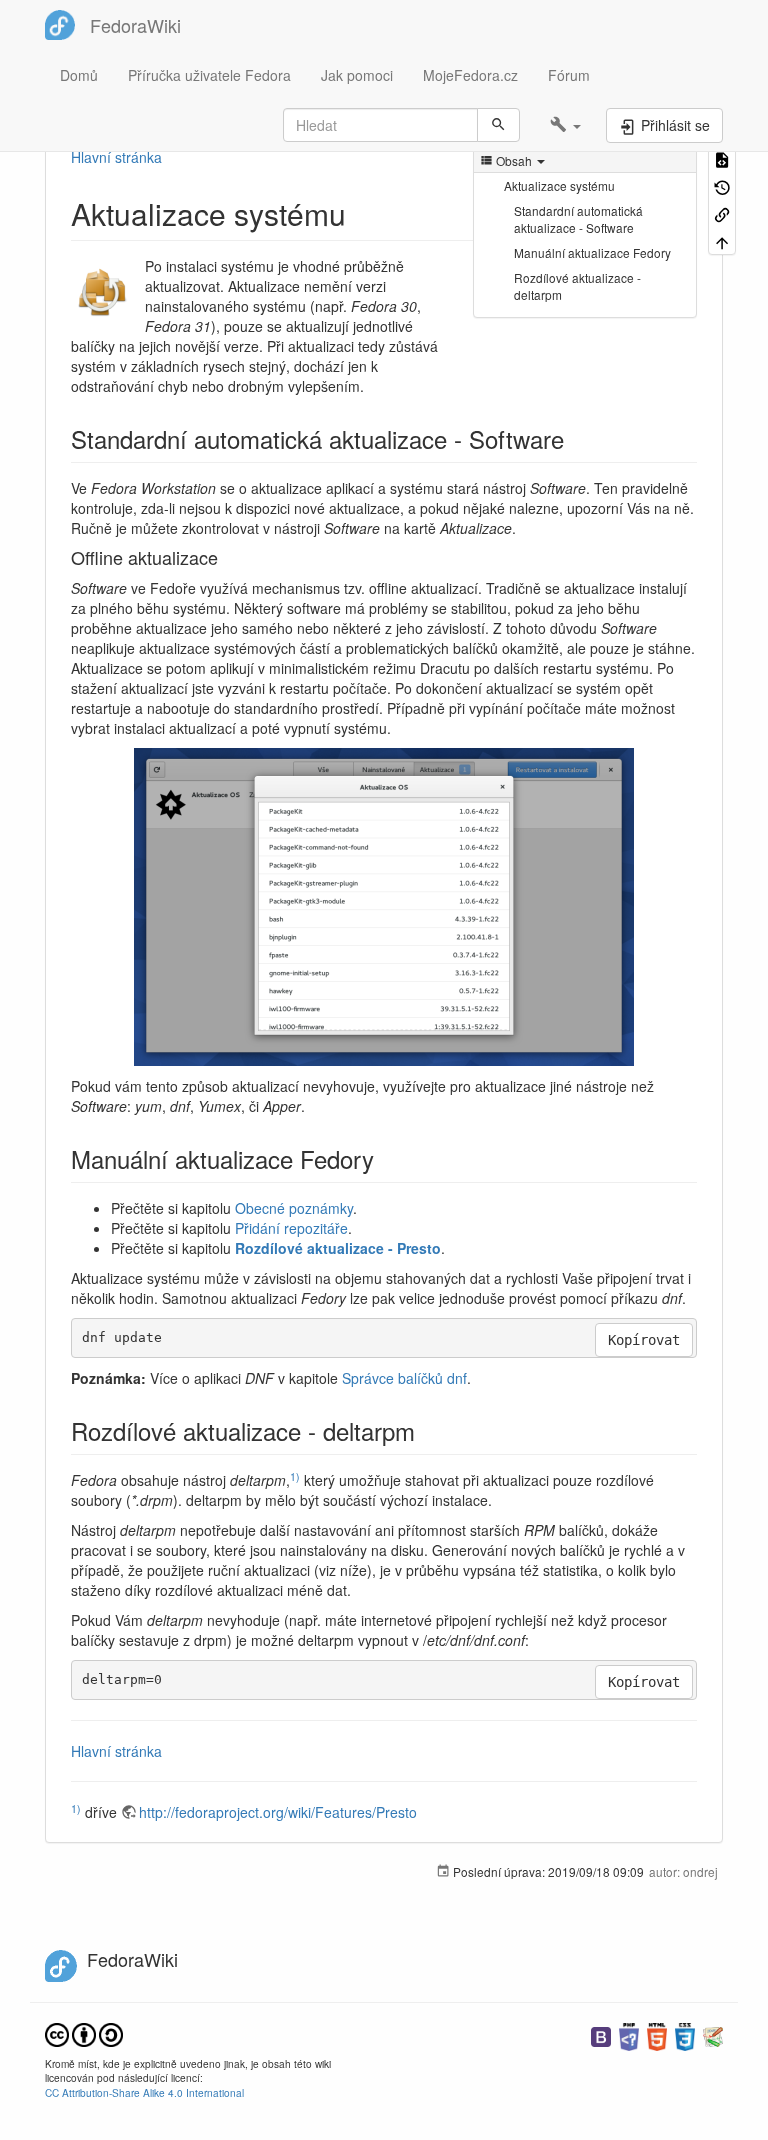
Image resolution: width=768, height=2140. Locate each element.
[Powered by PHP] (629, 2034)
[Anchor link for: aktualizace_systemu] (361, 213)
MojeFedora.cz (470, 75)
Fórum (569, 75)
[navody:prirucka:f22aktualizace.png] (384, 907)
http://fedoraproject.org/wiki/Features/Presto (278, 1812)
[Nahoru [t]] (722, 240)
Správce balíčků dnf (404, 1378)
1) (295, 1476)
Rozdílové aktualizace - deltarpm (577, 286)
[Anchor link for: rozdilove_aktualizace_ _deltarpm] (427, 1430)
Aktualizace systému (559, 185)
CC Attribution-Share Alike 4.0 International (144, 2092)
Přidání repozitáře (291, 1228)
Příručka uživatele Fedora (209, 75)
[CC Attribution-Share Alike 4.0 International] (84, 2032)
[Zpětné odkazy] (722, 213)
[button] (565, 125)
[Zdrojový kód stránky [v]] (722, 158)
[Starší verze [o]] (722, 185)
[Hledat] (498, 125)
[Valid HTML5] (657, 2034)
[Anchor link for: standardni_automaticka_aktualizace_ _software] (576, 438)
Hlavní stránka (116, 157)
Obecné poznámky (294, 1208)
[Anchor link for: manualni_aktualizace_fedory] (386, 1158)
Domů (79, 75)
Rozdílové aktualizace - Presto (338, 1248)
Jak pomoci (357, 75)
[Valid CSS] (685, 2034)
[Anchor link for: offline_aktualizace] (227, 557)
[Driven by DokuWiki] (713, 2034)
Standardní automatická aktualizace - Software (578, 219)
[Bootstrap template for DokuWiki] (601, 2034)
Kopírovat (644, 1340)
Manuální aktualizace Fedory (592, 252)
